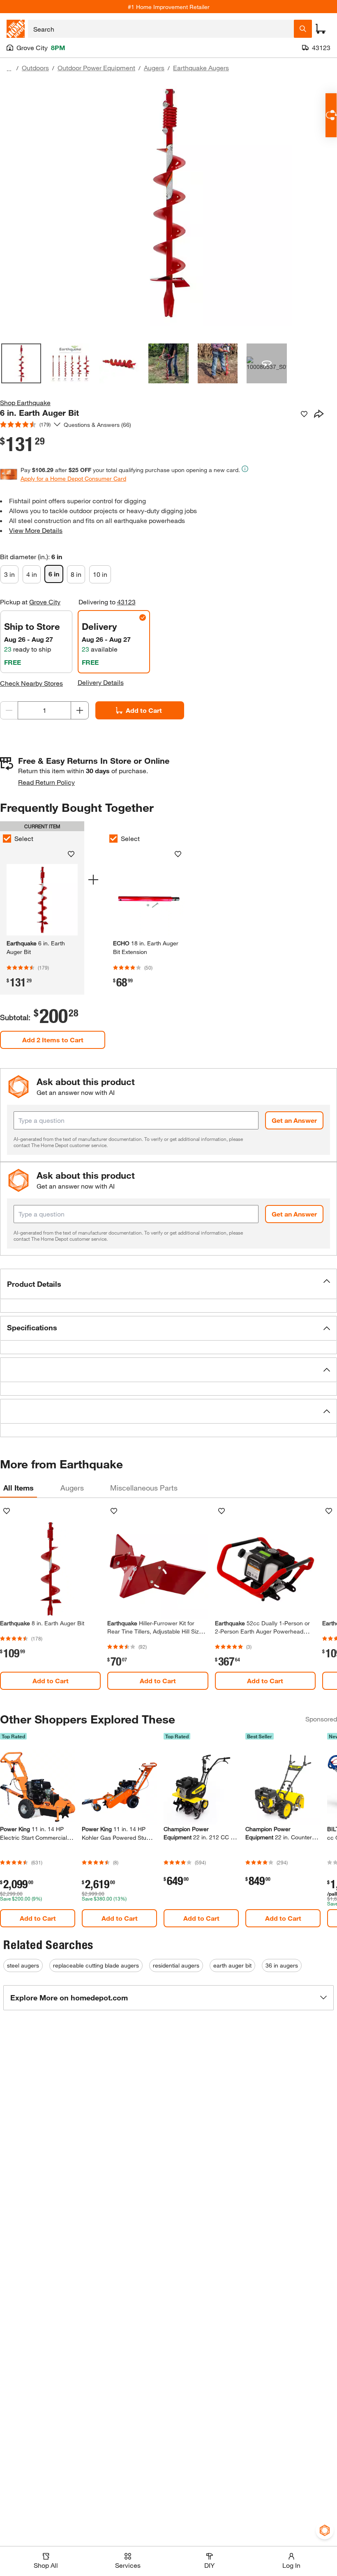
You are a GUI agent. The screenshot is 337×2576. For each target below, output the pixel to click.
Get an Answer (294, 1120)
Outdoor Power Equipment (96, 68)
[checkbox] (113, 839)
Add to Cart (144, 710)
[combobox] (161, 29)
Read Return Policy (46, 782)
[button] (168, 1284)
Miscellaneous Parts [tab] (144, 1488)
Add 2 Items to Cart (53, 1040)
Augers (154, 68)
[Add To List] (304, 414)
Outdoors (35, 68)
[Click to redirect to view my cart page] (321, 29)
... (9, 69)
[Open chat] (331, 115)
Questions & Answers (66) (97, 425)
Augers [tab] (72, 1488)
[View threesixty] (267, 363)
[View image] (21, 363)
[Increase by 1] (80, 710)
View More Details (36, 530)
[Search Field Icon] (303, 29)
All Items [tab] (18, 1488)
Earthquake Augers (201, 68)
